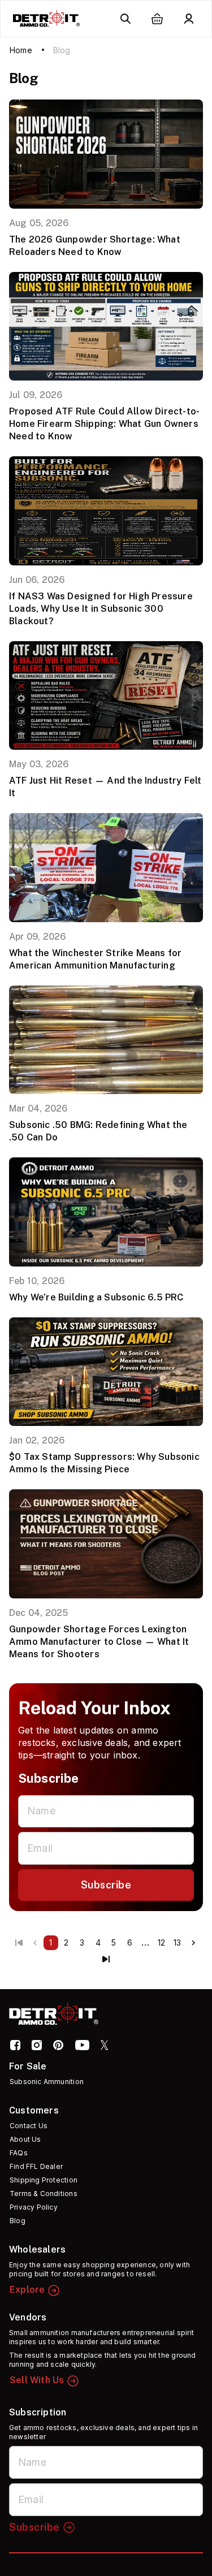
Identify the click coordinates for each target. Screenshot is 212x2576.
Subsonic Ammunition (47, 2082)
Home (21, 50)
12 (161, 1942)
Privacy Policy (34, 2207)
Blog (18, 2221)
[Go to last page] (106, 1959)
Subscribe (106, 1885)
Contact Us (29, 2126)
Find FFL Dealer (36, 2166)
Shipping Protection (44, 2180)
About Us (25, 2139)
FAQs (19, 2153)
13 (177, 1942)
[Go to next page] (193, 1943)
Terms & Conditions (44, 2194)
